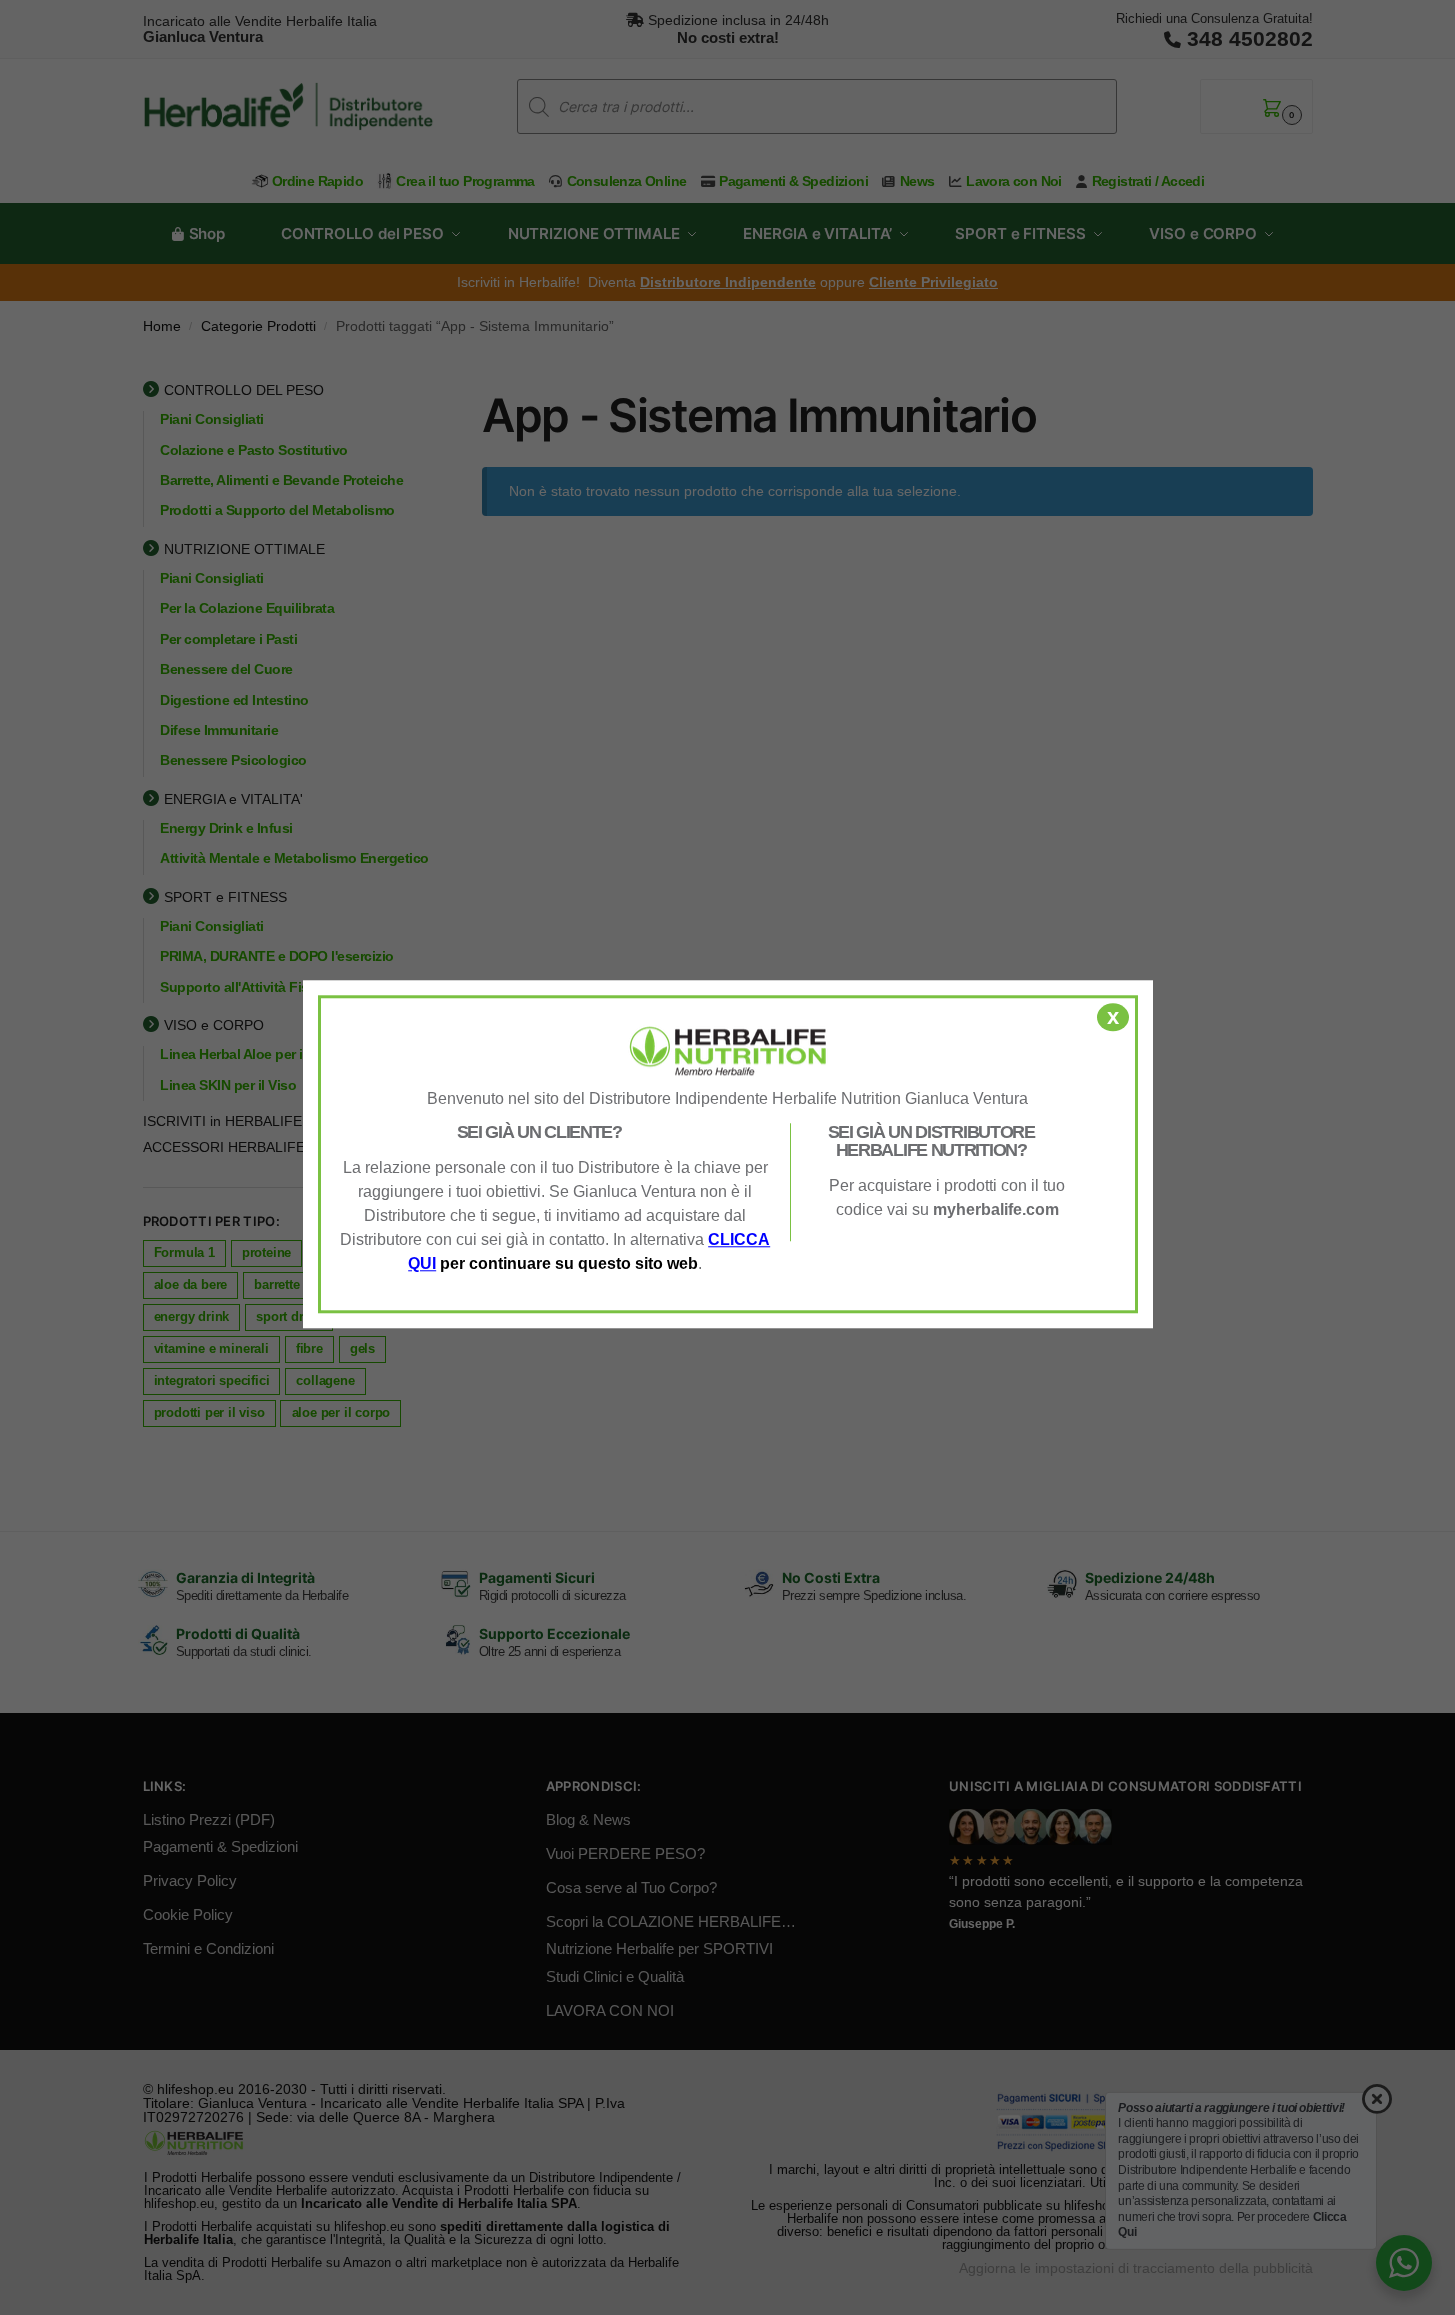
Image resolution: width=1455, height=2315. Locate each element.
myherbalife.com (996, 1209)
